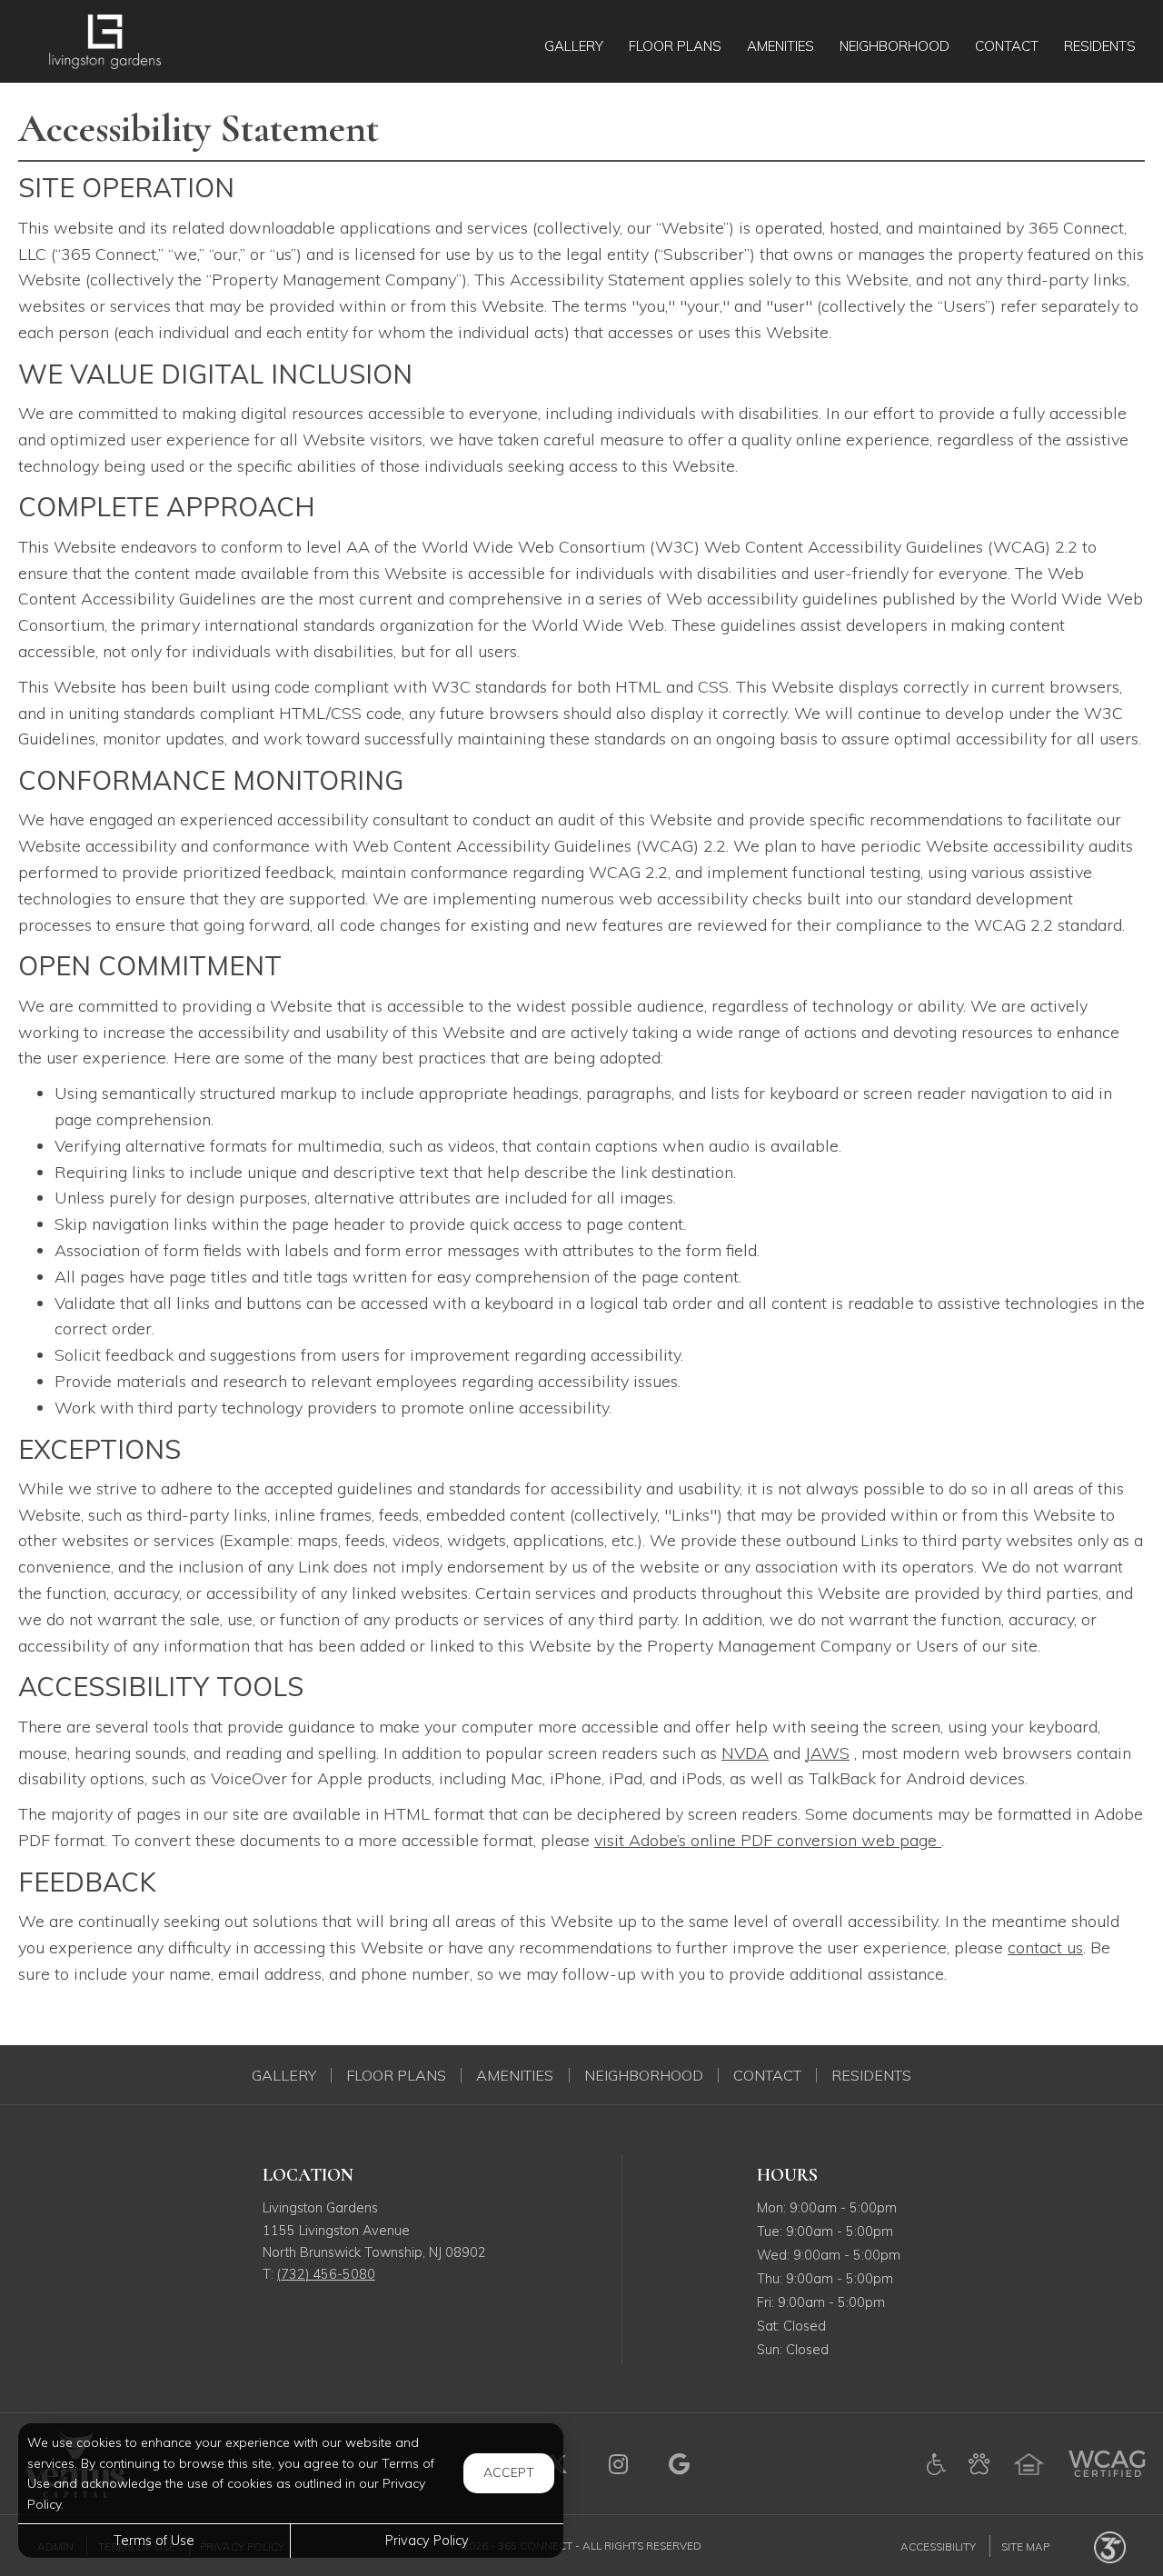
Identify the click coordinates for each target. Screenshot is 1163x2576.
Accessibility (938, 2546)
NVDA (745, 1753)
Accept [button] (509, 2472)
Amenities (515, 2075)
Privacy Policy (427, 2541)
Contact (767, 2075)
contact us (1045, 1947)
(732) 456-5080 (326, 2274)
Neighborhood (644, 2075)
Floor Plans (396, 2075)
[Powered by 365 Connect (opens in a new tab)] (1110, 2546)
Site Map (1025, 2546)
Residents (871, 2075)
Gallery (284, 2075)
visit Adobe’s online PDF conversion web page (768, 1840)
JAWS (827, 1753)
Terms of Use (154, 2541)
